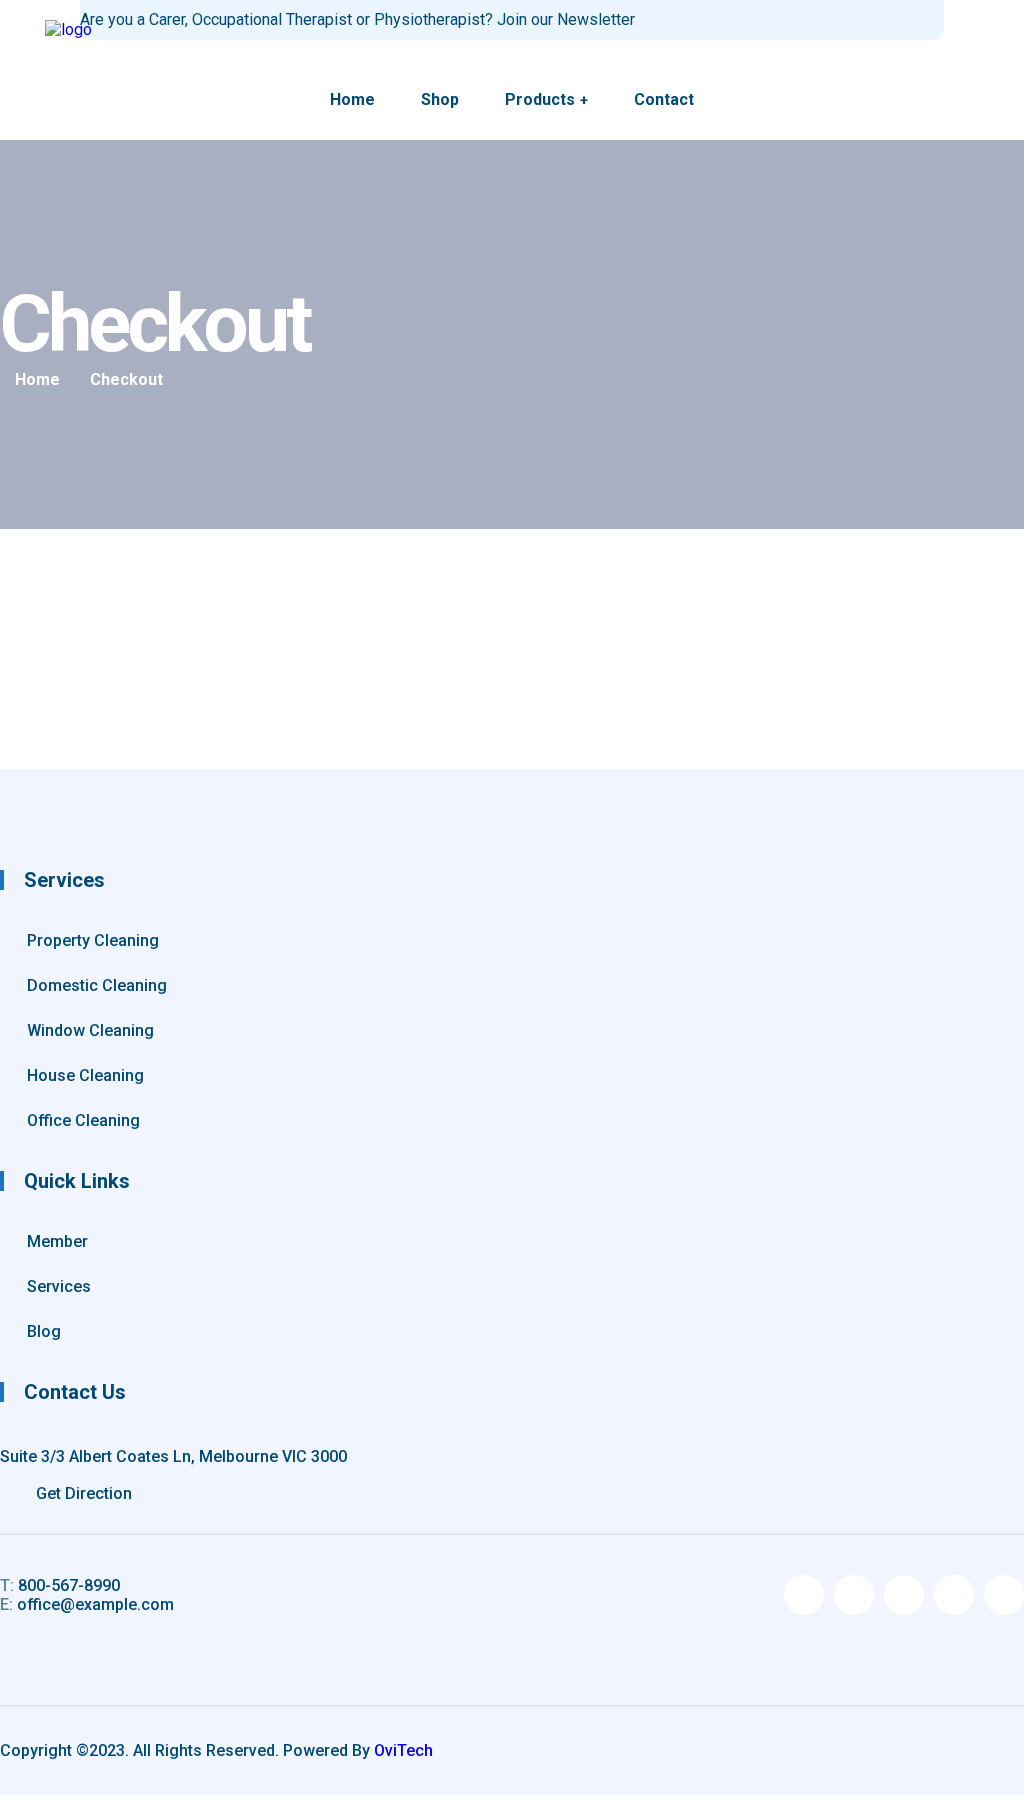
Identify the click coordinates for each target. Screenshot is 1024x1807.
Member (57, 1241)
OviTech (403, 1750)
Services (59, 1286)
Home (352, 99)
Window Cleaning (90, 1030)
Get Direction (82, 1493)
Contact (664, 99)
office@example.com (87, 1604)
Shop (440, 99)
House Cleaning (85, 1075)
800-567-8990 (60, 1585)
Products (540, 99)
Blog (44, 1331)
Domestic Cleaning (97, 985)
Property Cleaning (93, 940)
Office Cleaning (83, 1120)
